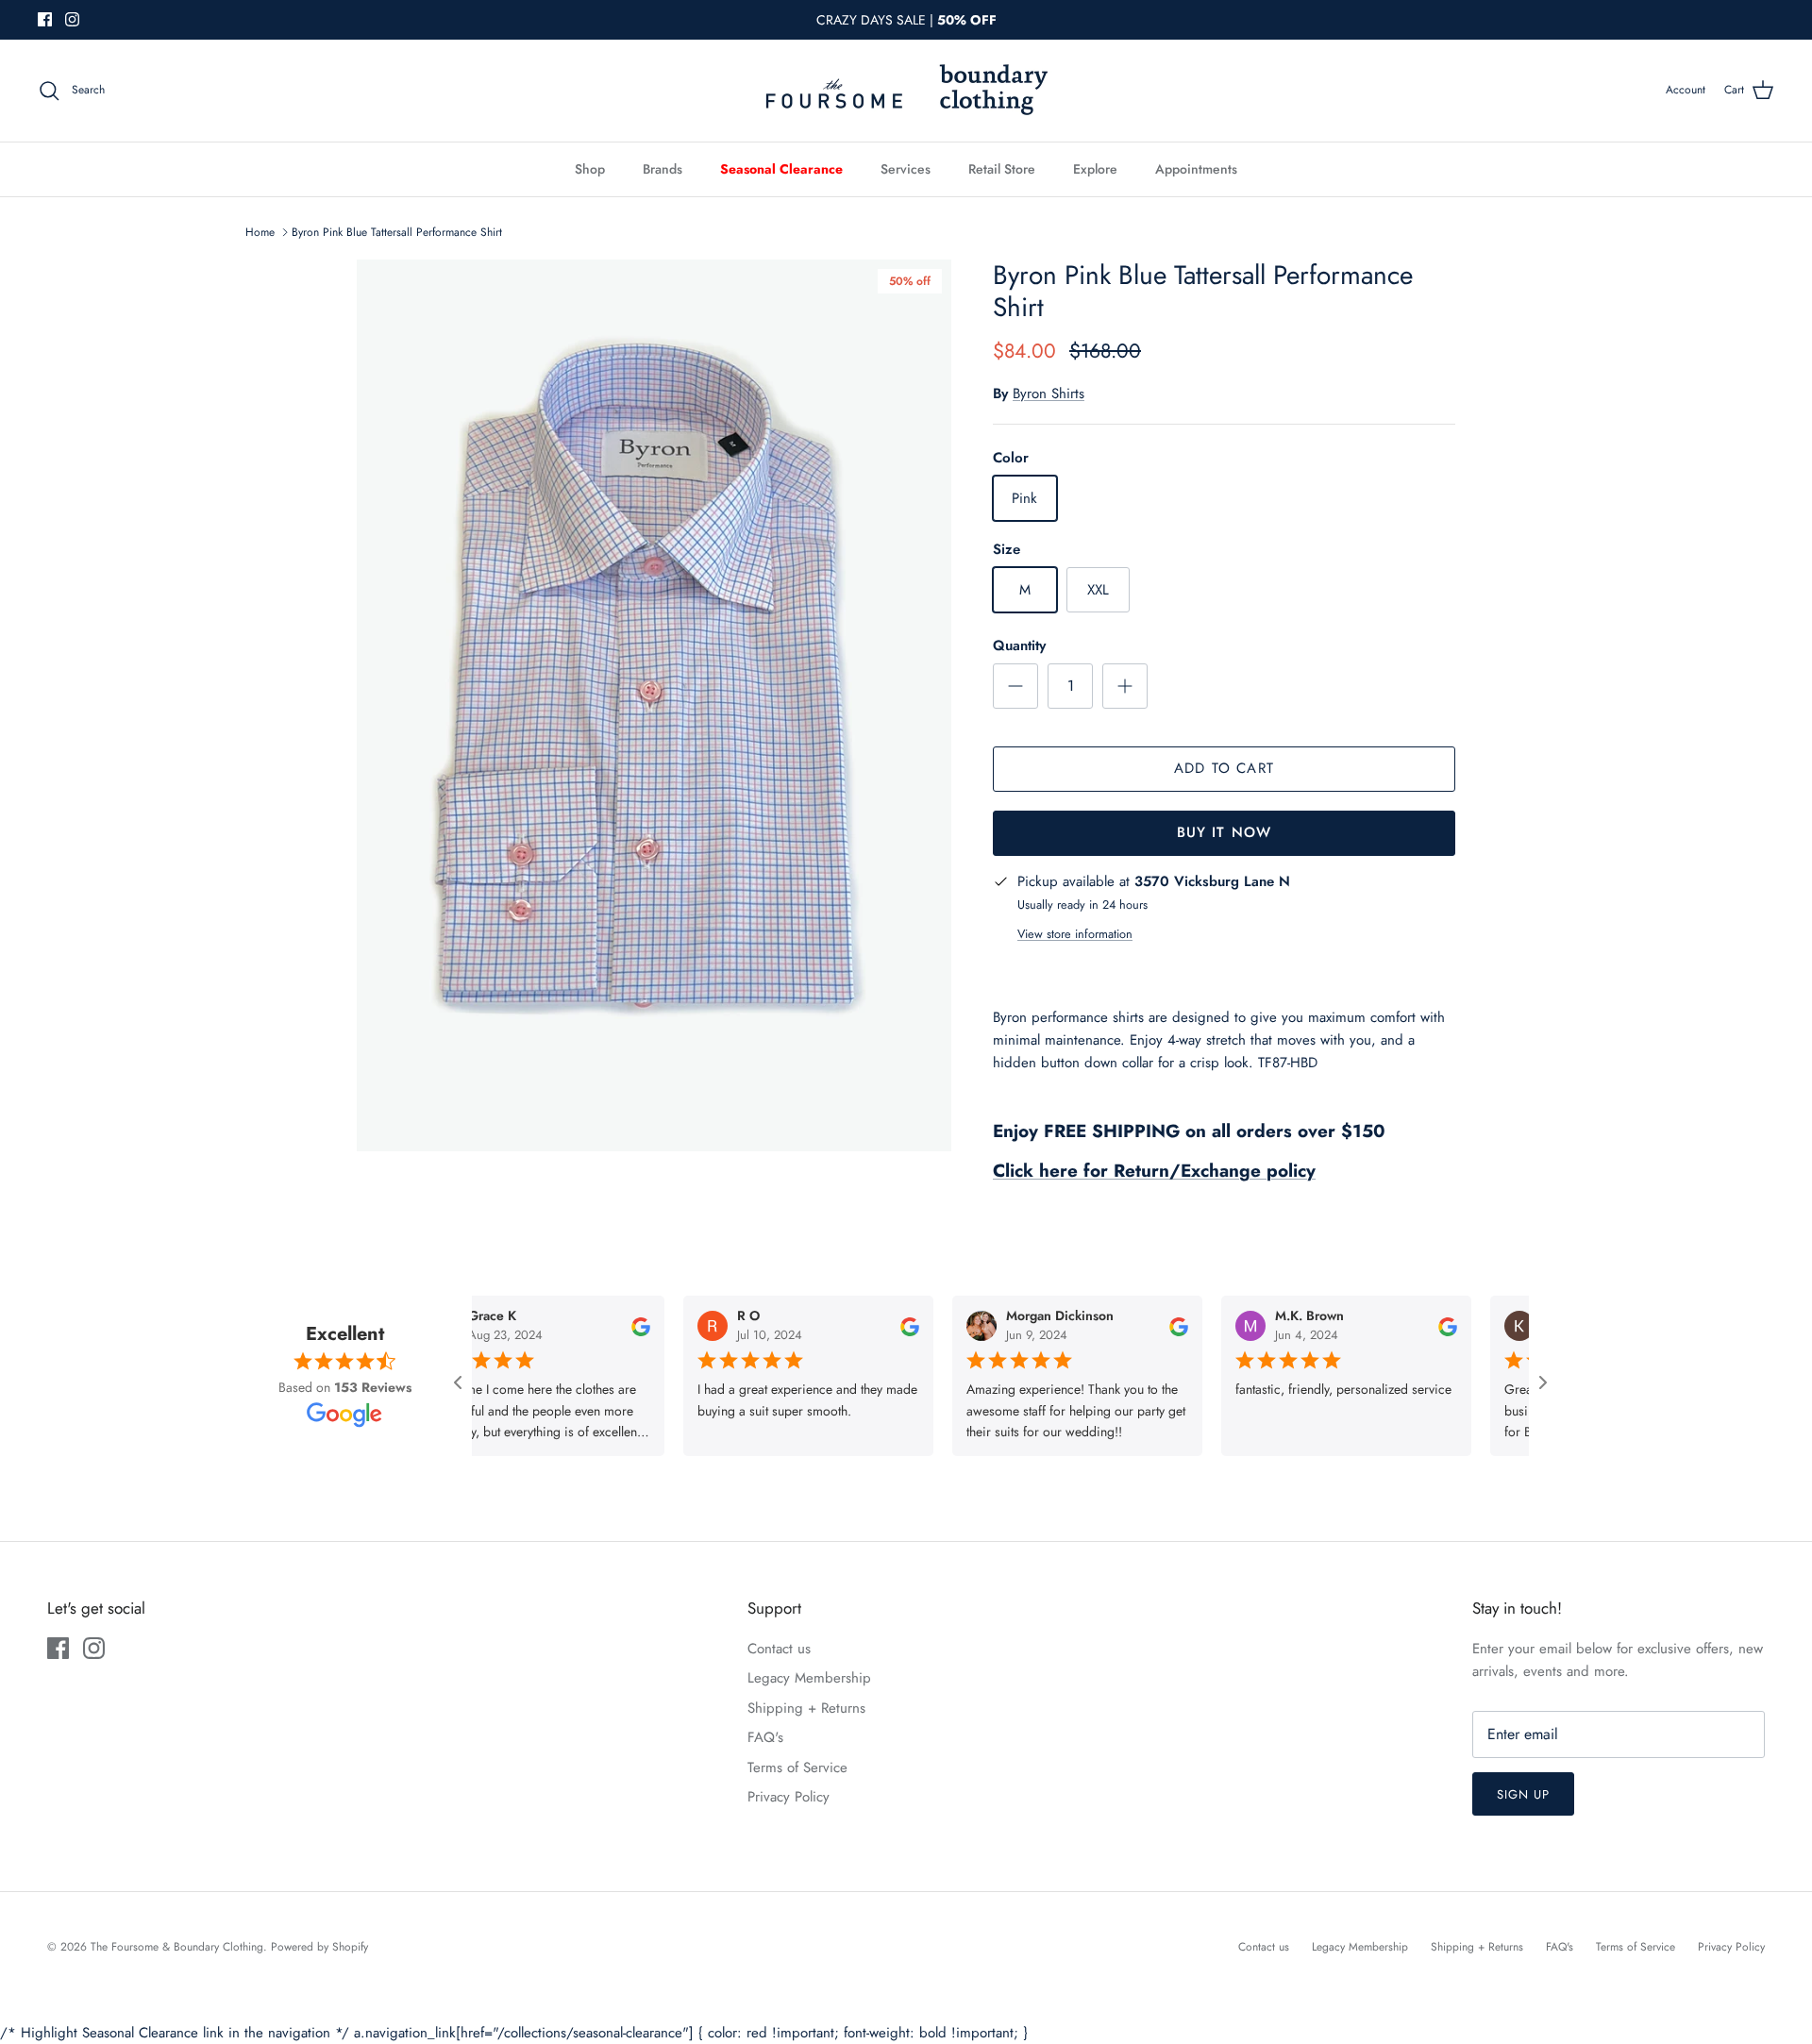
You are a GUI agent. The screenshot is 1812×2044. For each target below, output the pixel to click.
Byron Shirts (1049, 394)
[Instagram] (72, 19)
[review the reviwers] (590, 1325)
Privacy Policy (789, 1797)
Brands (663, 169)
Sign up (1523, 1794)
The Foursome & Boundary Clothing (177, 1947)
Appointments (1196, 169)
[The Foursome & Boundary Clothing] (906, 91)
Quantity (1019, 646)
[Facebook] (45, 19)
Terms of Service (797, 1768)
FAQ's (765, 1737)
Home (260, 232)
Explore (1095, 169)
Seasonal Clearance (781, 169)
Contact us (779, 1649)
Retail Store (1002, 169)
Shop (590, 169)
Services (906, 169)
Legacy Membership (809, 1678)
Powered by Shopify (319, 1947)
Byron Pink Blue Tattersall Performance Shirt (397, 232)
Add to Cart (1224, 768)
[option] (654, 705)
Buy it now (1225, 832)
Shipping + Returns (806, 1708)
